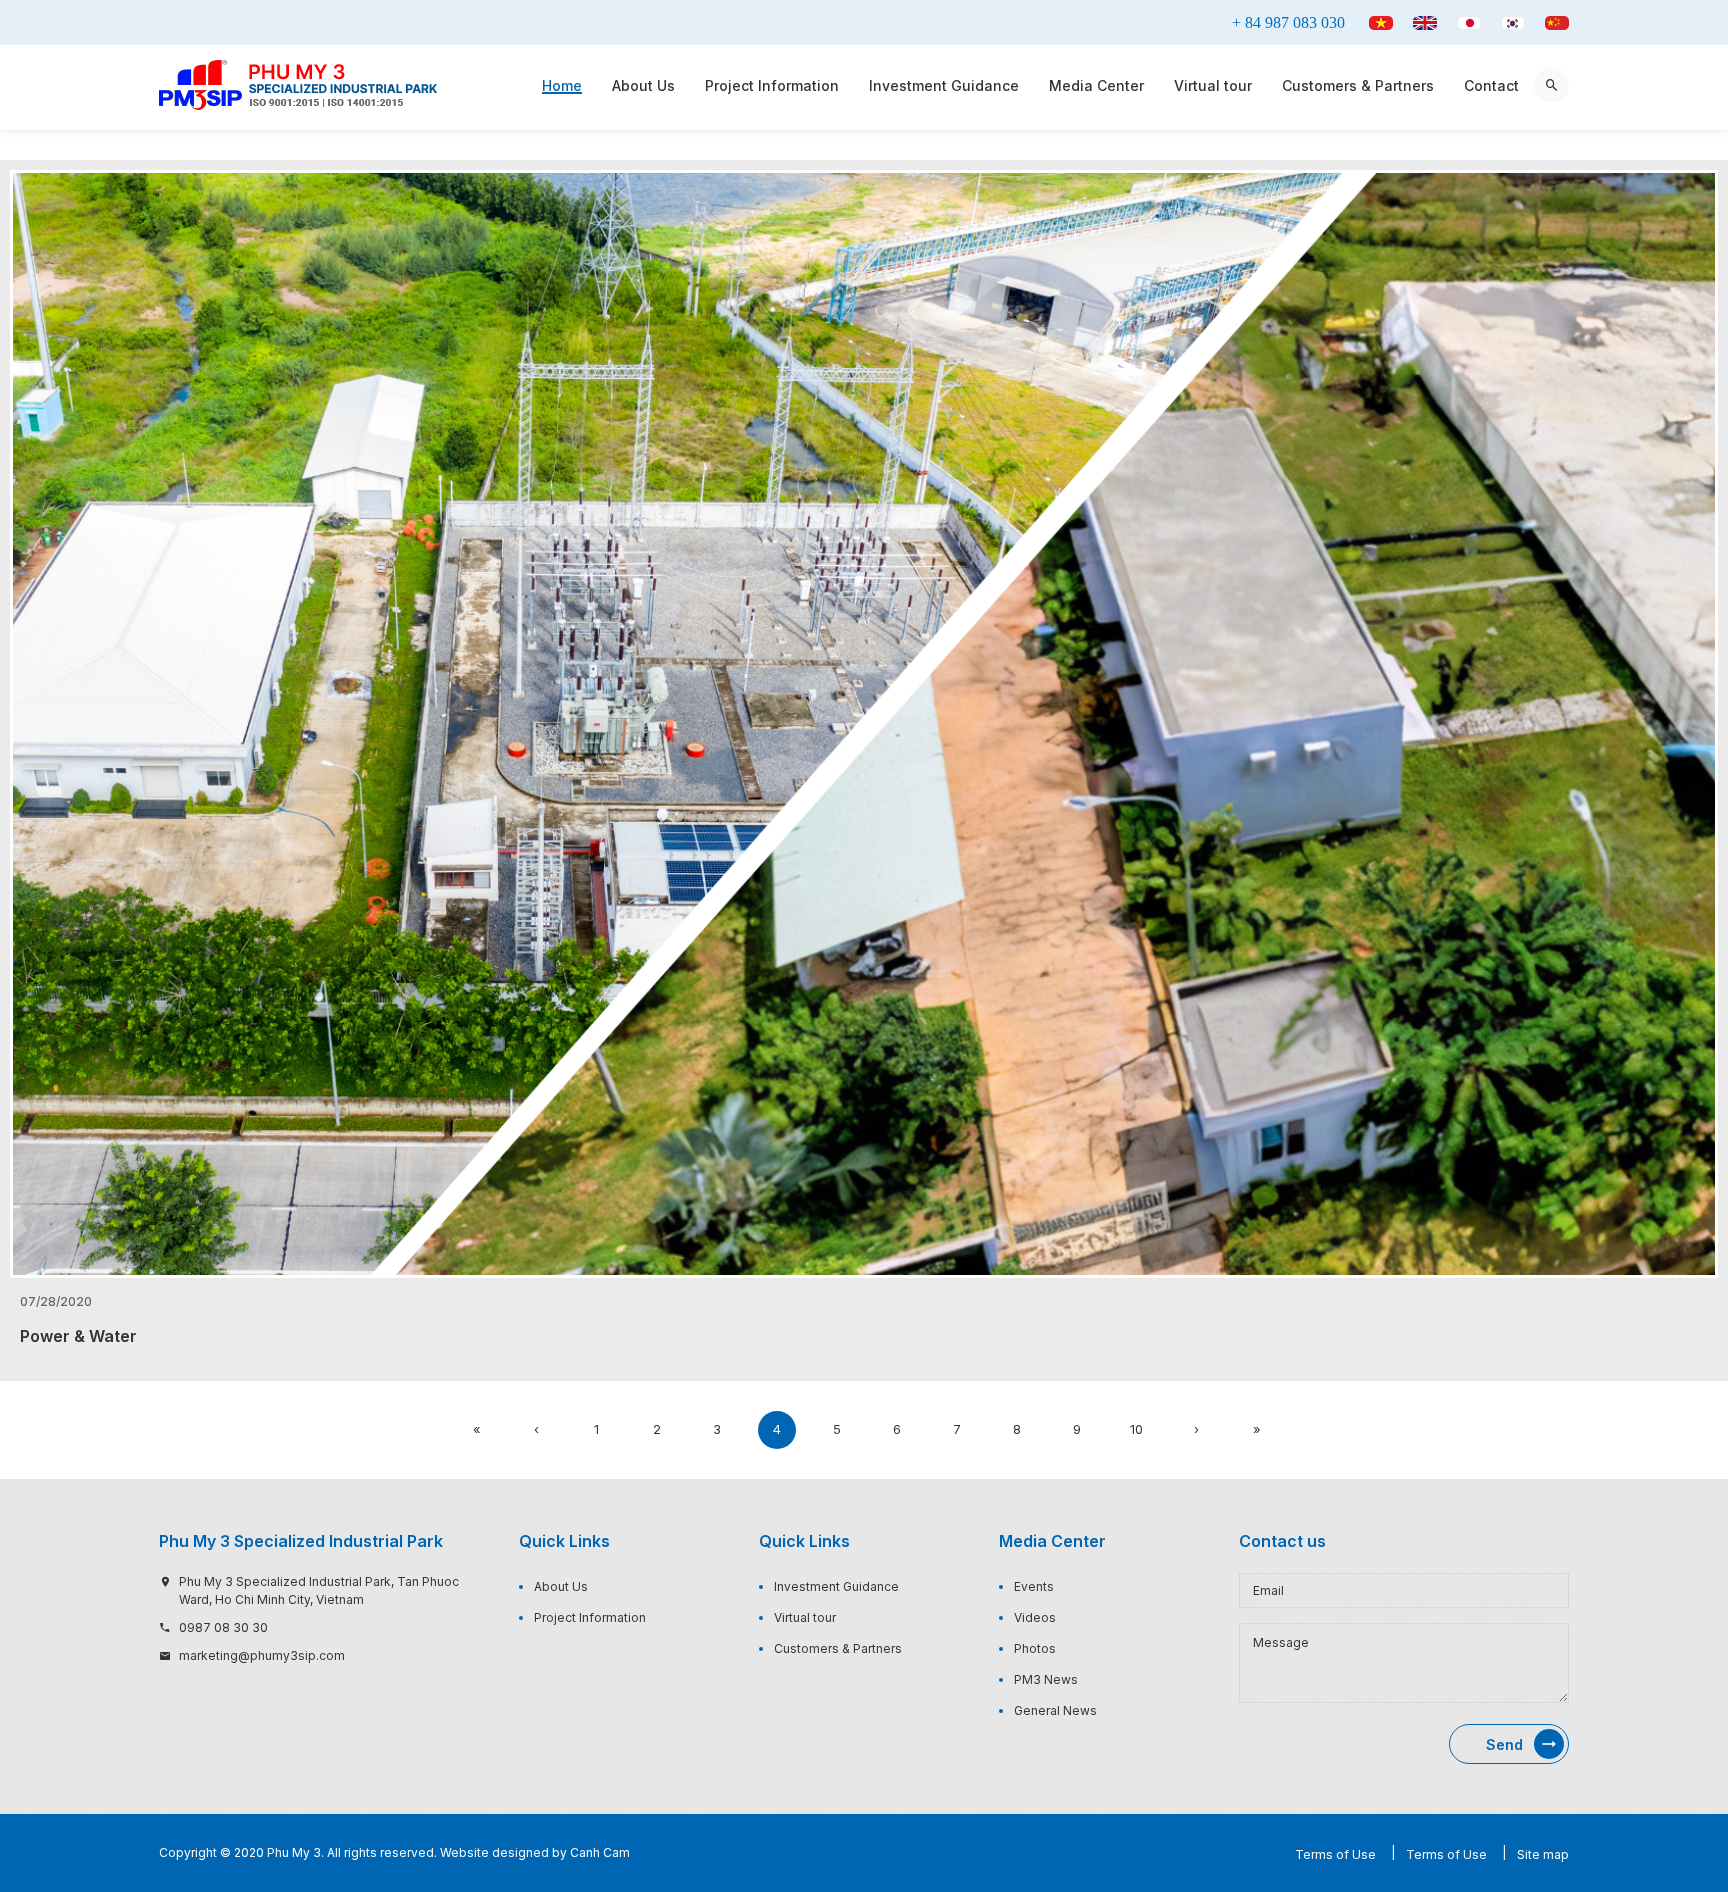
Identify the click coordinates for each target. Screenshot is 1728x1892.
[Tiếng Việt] (1381, 23)
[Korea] (1513, 23)
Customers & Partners (1358, 85)
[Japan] (1469, 23)
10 (1136, 1429)
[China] (1557, 23)
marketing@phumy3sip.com (262, 1655)
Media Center (1096, 85)
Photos (1035, 1648)
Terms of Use (1335, 1854)
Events (1034, 1586)
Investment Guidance (944, 85)
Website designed (494, 1852)
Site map (1543, 1854)
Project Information (772, 85)
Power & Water (78, 1336)
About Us (643, 85)
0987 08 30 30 (223, 1627)
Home (562, 85)
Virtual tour (1213, 85)
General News (1055, 1710)
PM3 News (1046, 1679)
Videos (1035, 1617)
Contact (1491, 85)
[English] (1425, 23)
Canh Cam (600, 1852)
